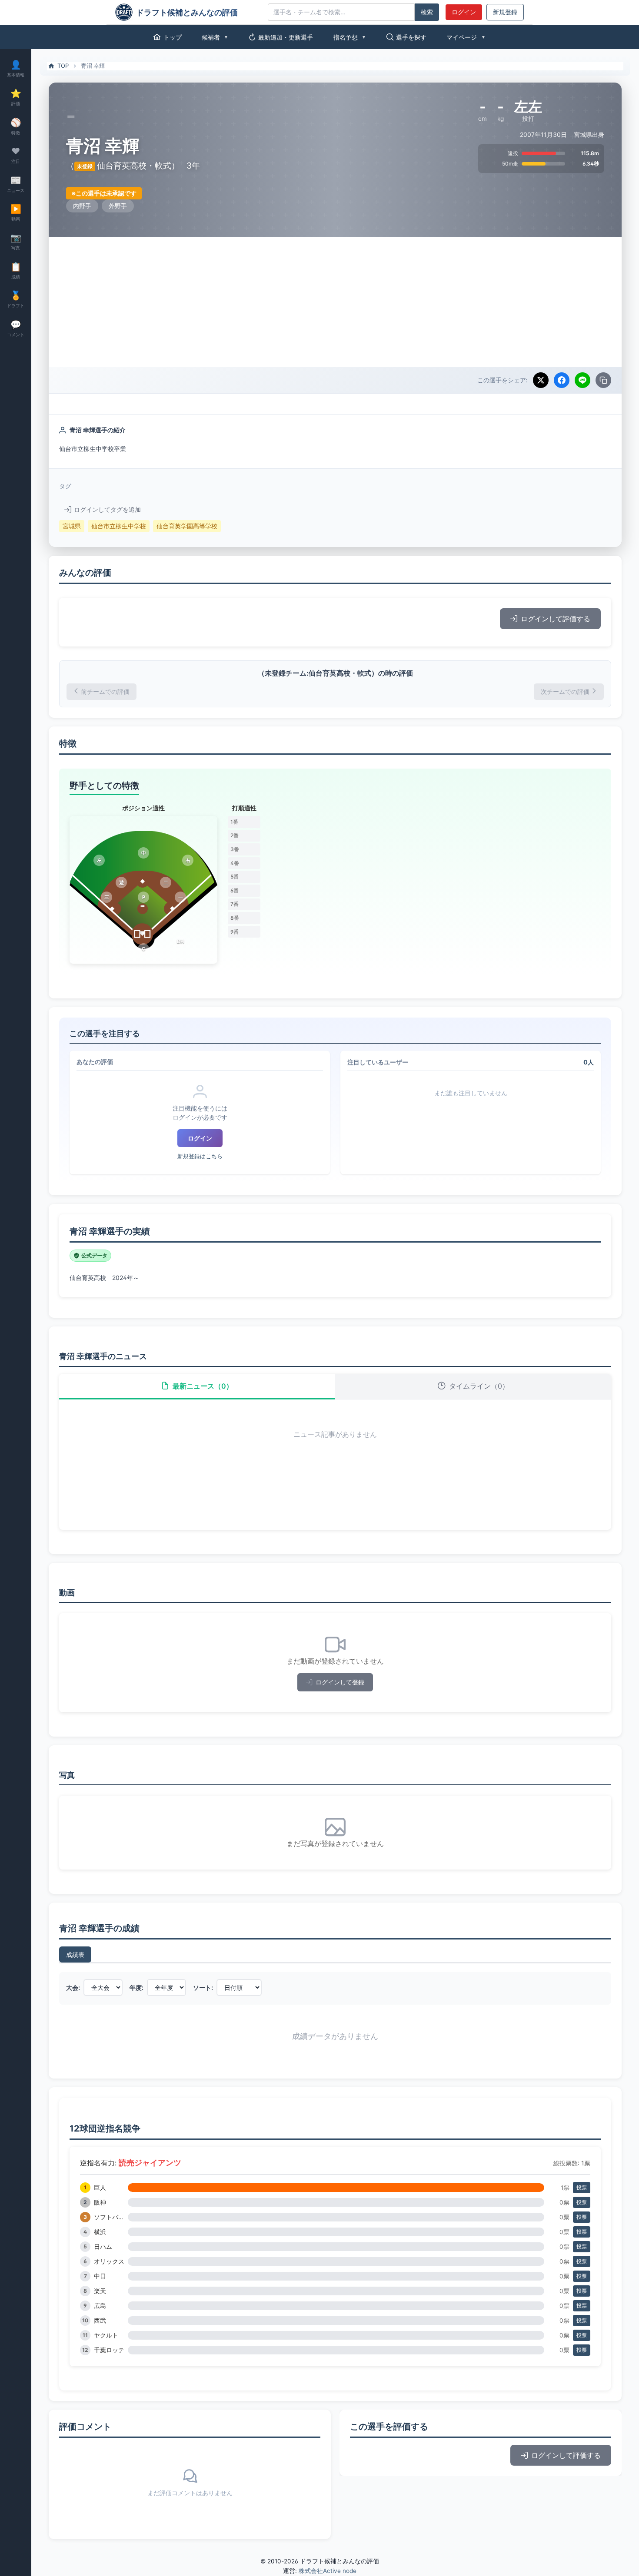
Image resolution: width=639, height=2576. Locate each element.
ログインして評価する (556, 619)
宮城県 (72, 526)
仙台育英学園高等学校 (187, 526)
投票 (582, 2187)
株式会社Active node (328, 2571)
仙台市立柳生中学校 (119, 526)
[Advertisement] (335, 302)
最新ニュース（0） (203, 1386)
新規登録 (505, 12)
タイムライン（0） (479, 1386)
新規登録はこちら (200, 1156)
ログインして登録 (340, 1682)
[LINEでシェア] (582, 380)
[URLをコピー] (603, 380)
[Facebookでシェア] (562, 380)
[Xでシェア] (541, 380)
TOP (63, 66)
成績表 (75, 1954)
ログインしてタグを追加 (107, 510)
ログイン (464, 12)
